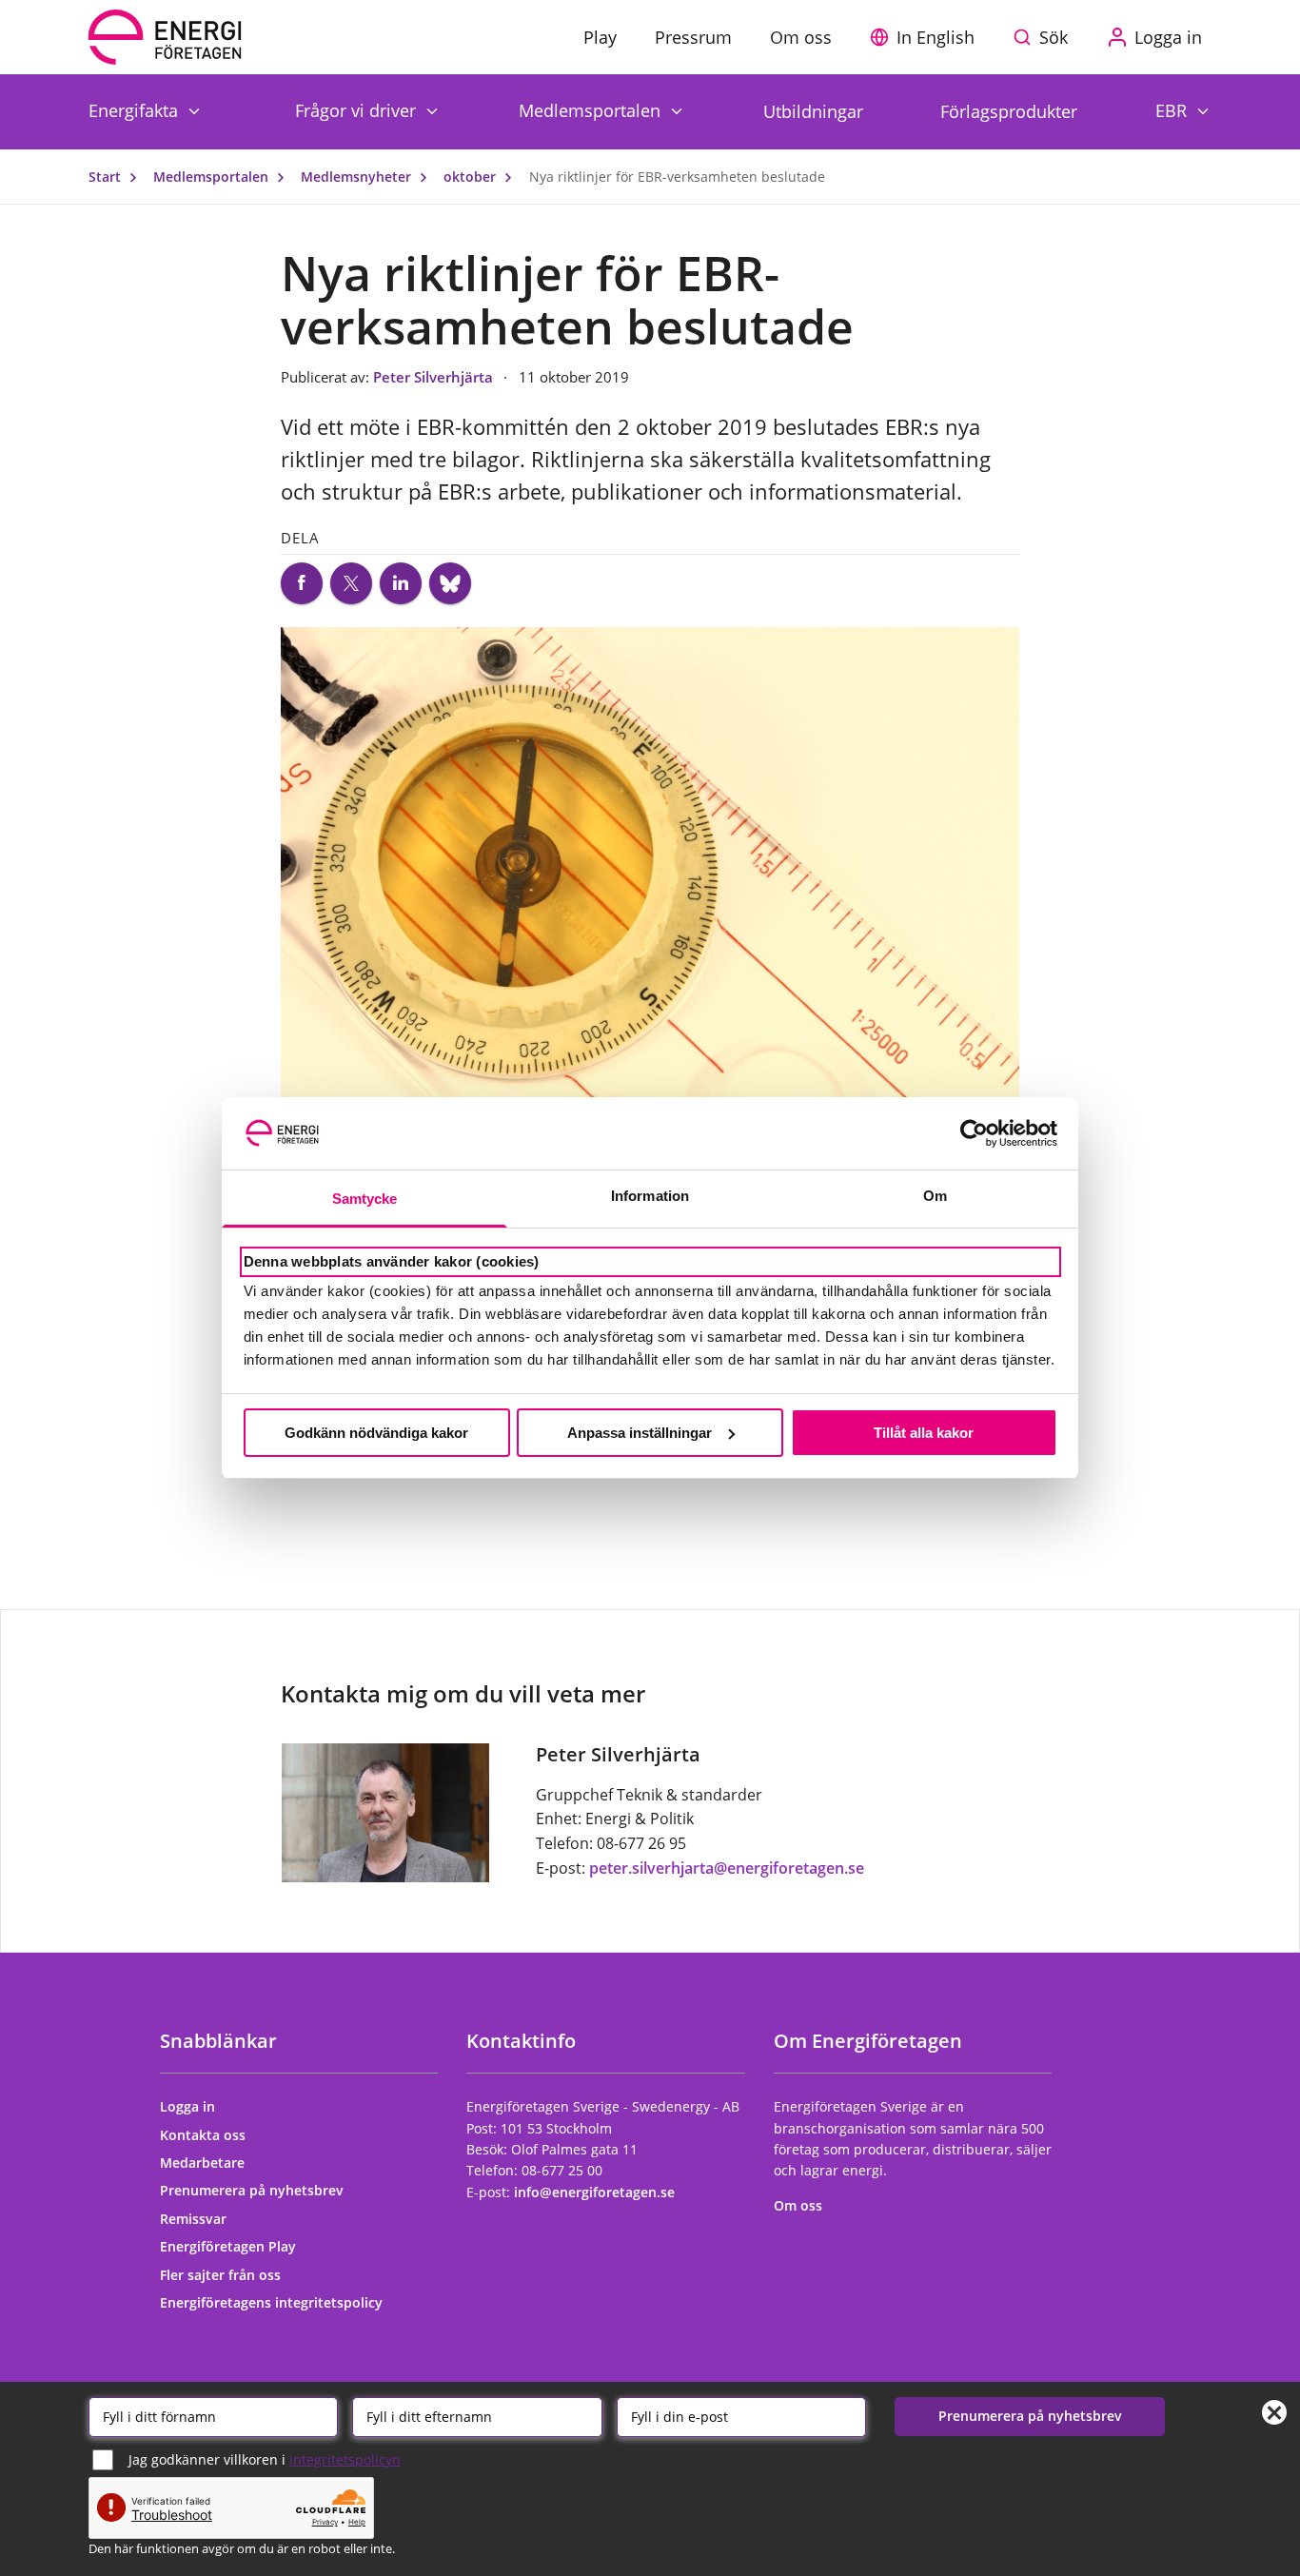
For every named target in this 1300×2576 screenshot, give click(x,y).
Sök (1054, 37)
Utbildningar (813, 111)
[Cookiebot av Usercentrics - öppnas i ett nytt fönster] (974, 1133)
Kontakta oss (205, 2135)
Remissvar (195, 2219)
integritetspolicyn (345, 2459)
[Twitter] (351, 583)
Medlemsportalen (592, 110)
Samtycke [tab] (365, 1199)
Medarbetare (204, 2163)
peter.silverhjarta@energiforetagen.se (727, 1868)
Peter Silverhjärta (435, 377)
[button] (927, 37)
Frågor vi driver (358, 110)
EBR (1173, 110)
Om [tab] (935, 1196)
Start (107, 177)
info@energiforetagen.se (594, 2192)
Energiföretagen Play (230, 2246)
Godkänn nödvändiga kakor (376, 1433)
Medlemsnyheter (358, 177)
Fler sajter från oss (222, 2275)
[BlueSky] (450, 583)
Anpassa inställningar (640, 1433)
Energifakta (136, 110)
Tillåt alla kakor (924, 1433)
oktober (472, 177)
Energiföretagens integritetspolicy (273, 2302)
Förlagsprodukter (1009, 111)
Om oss (800, 2205)
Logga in (189, 2106)
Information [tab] (650, 1196)
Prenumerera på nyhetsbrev (254, 2190)
